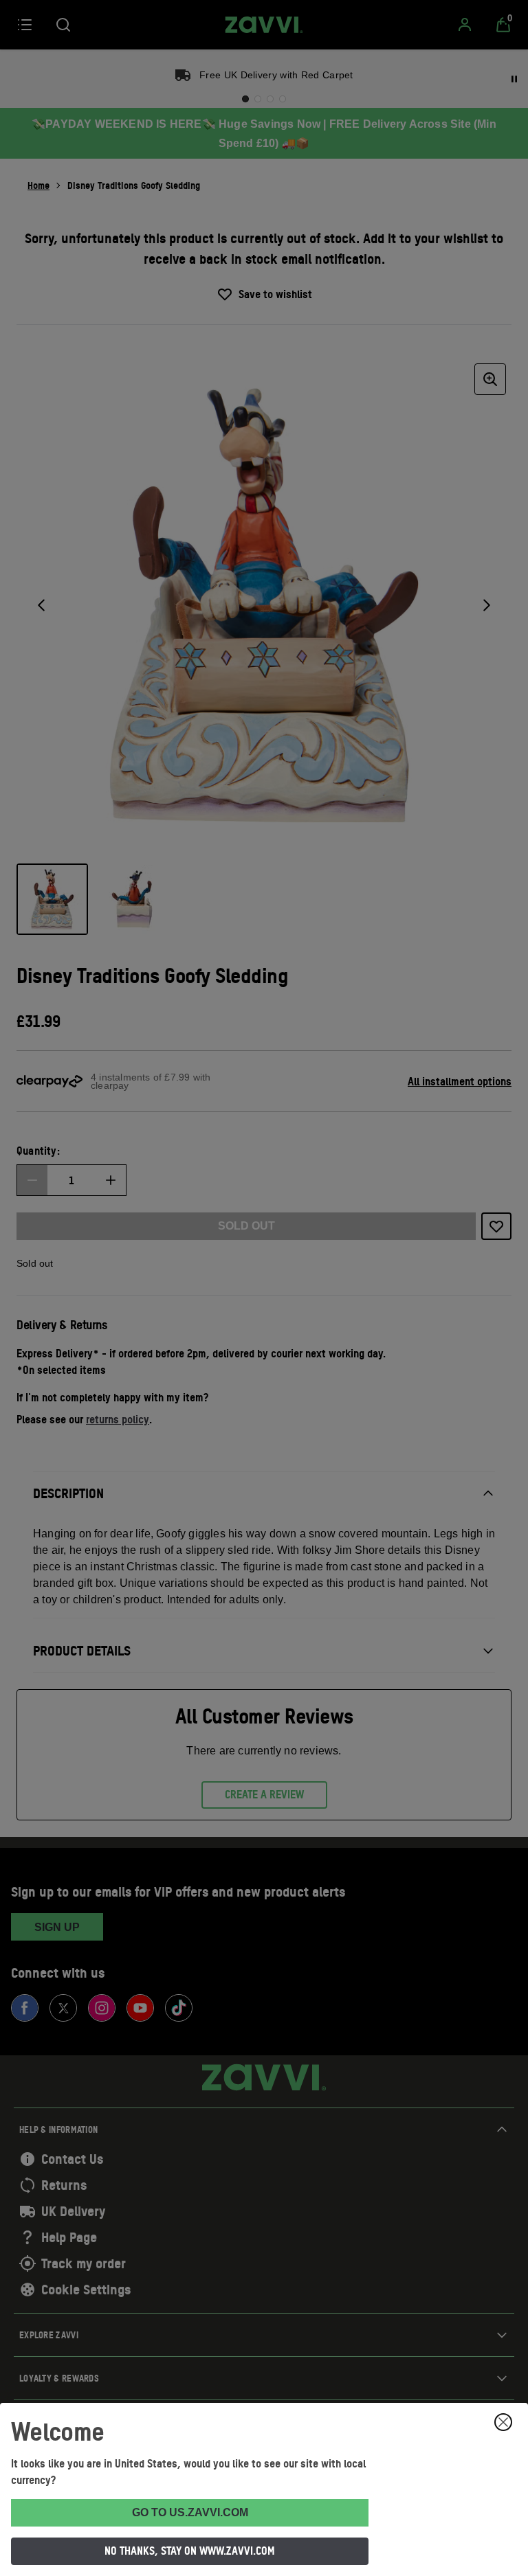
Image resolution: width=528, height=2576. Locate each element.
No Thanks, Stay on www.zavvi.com (190, 2551)
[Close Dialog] (503, 2422)
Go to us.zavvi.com (190, 2512)
